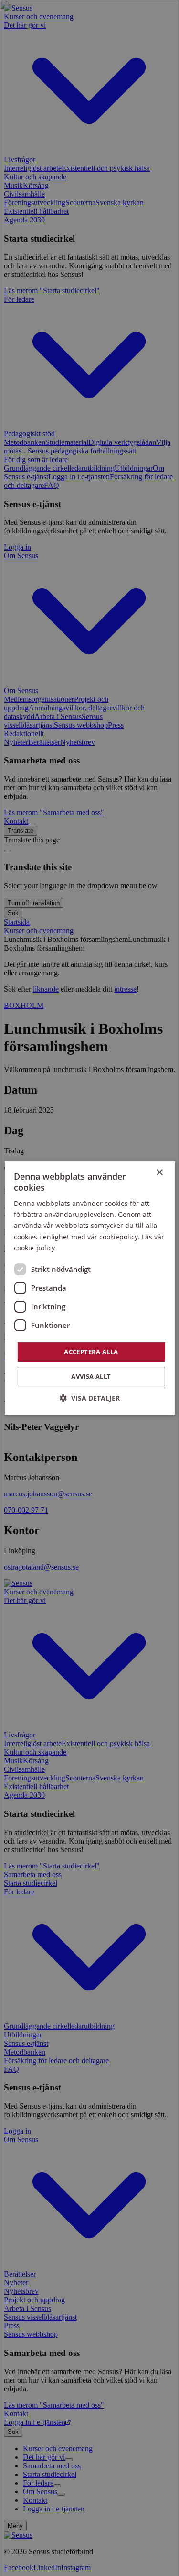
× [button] (159, 1173)
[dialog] (89, 1288)
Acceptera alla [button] (91, 1352)
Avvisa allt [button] (91, 1376)
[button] (90, 1398)
